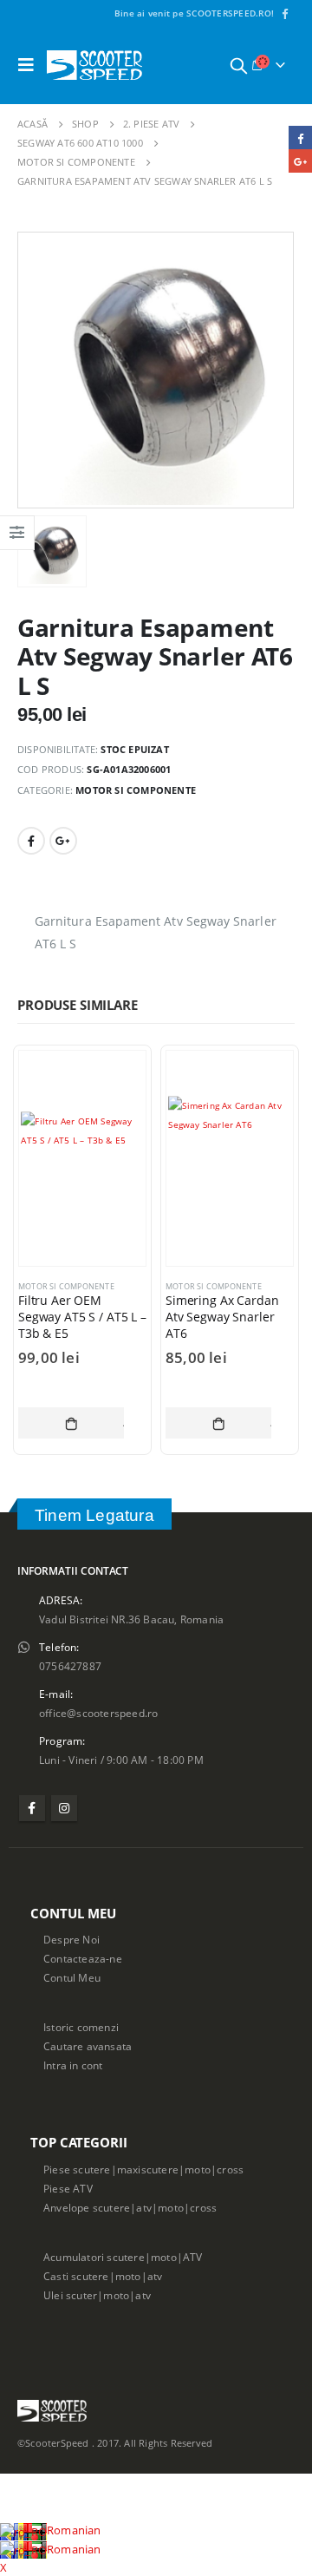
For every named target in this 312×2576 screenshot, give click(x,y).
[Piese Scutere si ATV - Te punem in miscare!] (94, 65)
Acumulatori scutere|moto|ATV (123, 2257)
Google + (63, 841)
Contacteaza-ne (83, 1958)
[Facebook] (284, 13)
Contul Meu (72, 1977)
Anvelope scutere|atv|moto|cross (130, 2207)
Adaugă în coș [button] (71, 1423)
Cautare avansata (88, 2046)
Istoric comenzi (81, 2027)
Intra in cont (73, 2065)
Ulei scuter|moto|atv (97, 2295)
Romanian (74, 2530)
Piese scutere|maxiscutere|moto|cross (143, 2169)
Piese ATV (68, 2188)
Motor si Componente (136, 790)
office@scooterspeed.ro (98, 1713)
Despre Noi (71, 1939)
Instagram (64, 1808)
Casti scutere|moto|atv (103, 2276)
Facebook (31, 841)
